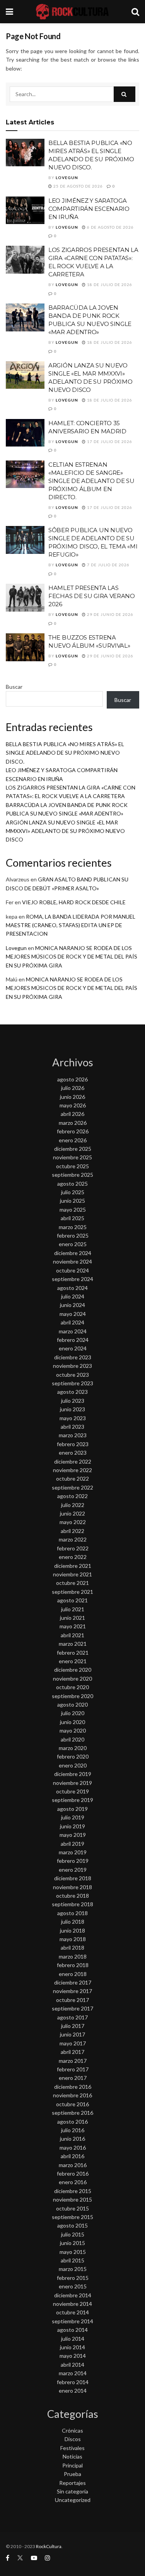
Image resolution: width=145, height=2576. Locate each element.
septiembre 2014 (72, 2321)
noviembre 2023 (72, 1366)
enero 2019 (73, 1870)
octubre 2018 (72, 1896)
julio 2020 (73, 1713)
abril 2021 (72, 1635)
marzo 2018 (73, 1956)
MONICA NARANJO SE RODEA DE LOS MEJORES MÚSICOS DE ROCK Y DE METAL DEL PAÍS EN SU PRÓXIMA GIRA (72, 957)
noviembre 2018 (72, 1887)
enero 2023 (73, 1453)
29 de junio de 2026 (110, 614)
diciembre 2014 (73, 2295)
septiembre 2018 (72, 1904)
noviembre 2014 (72, 2304)
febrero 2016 (73, 2173)
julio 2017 (73, 2026)
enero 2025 (73, 1244)
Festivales (72, 2448)
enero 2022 (73, 1557)
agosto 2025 (72, 1184)
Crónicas (72, 2430)
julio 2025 (73, 1192)
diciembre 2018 (73, 1878)
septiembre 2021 (72, 1592)
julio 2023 (73, 1401)
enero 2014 (73, 2391)
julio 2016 (73, 2130)
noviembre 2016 (72, 2095)
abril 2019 (72, 1844)
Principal (72, 2465)
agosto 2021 (72, 1600)
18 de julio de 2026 (109, 284)
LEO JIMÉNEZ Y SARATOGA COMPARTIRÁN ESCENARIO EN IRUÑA (89, 209)
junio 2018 (72, 1930)
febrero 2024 (73, 1340)
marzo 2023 (73, 1435)
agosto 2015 (72, 2225)
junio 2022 (72, 1513)
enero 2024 (73, 1348)
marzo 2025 (73, 1227)
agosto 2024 (72, 1288)
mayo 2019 (73, 1835)
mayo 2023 (73, 1418)
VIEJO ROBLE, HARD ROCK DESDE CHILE (74, 902)
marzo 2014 (73, 2373)
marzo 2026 (73, 1123)
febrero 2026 (73, 1131)
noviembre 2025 (72, 1157)
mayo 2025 (73, 1210)
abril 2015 (72, 2260)
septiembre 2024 (72, 1279)
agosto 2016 (72, 2122)
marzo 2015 (73, 2269)
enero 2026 (73, 1140)
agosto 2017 (72, 2017)
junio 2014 (72, 2347)
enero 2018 (73, 1974)
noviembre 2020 (72, 1679)
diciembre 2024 (73, 1253)
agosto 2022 (72, 1496)
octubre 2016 (72, 2104)
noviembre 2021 (72, 1574)
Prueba (72, 2474)
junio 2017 (72, 2034)
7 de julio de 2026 (108, 565)
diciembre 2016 (73, 2087)
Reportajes (72, 2483)
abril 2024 (72, 1322)
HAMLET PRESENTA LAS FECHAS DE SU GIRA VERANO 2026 (92, 596)
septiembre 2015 (72, 2217)
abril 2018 (72, 1948)
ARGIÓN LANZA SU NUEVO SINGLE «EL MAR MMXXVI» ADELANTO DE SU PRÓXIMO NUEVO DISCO (65, 831)
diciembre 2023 (73, 1357)
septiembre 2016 (72, 2113)
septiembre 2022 (72, 1487)
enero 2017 (73, 2078)
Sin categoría (72, 2491)
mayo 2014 (73, 2356)
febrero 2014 (73, 2382)
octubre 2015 (72, 2208)
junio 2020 (72, 1722)
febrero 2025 (73, 1235)
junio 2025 (72, 1201)
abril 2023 (72, 1427)
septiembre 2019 (72, 1800)
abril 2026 (72, 1114)
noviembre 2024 (72, 1261)
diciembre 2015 (73, 2191)
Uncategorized (73, 2500)
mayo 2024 (73, 1314)
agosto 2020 (72, 1704)
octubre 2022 (72, 1479)
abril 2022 (72, 1531)
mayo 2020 (73, 1730)
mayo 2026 (73, 1105)
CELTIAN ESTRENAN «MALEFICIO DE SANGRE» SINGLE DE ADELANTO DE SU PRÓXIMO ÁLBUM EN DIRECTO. (91, 481)
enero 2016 (73, 2182)
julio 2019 (73, 1817)
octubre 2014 (72, 2312)
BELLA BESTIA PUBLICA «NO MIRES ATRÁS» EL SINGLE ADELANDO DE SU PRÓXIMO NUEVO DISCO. (65, 753)
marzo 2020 (73, 1748)
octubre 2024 (72, 1270)
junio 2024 (72, 1305)
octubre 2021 (72, 1583)
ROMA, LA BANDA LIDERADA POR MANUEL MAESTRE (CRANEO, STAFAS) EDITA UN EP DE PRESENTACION (71, 925)
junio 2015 (72, 2243)
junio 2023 (72, 1409)
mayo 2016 (73, 2148)
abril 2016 (72, 2156)
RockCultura (49, 2546)
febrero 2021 (73, 1653)
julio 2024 (73, 1296)
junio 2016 (72, 2139)
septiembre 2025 (72, 1175)
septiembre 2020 (72, 1696)
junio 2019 (72, 1826)
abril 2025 (72, 1218)
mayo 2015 (73, 2252)
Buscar (14, 687)
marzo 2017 (73, 2061)
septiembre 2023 (72, 1383)
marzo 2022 (73, 1539)
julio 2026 (73, 1088)
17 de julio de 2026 (109, 441)
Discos (73, 2439)
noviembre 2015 (72, 2199)
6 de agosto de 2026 (110, 227)
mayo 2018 (73, 1939)
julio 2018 (73, 1922)
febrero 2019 (73, 1861)
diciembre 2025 (73, 1149)
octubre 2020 (72, 1687)
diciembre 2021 (73, 1566)
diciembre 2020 (73, 1670)
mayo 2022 (73, 1522)
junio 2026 (72, 1097)
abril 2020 (72, 1739)
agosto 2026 (72, 1079)
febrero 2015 (73, 2278)
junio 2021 (72, 1618)
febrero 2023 (73, 1444)
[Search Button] (125, 94)
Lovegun (67, 178)
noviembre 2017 (72, 1991)
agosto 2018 (72, 1913)
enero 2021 (73, 1661)
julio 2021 (73, 1609)
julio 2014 (73, 2339)
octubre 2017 (72, 2000)
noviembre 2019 (72, 1783)
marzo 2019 (73, 1852)
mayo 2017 (73, 2043)
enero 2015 (73, 2286)
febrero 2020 (73, 1756)
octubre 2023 (72, 1375)
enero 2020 (73, 1765)
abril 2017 (72, 2052)
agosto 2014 (72, 2330)
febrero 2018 (73, 1965)
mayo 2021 (73, 1626)
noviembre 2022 (72, 1470)
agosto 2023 (72, 1392)
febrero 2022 (73, 1548)
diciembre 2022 (73, 1461)
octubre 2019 (72, 1791)
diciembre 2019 (73, 1774)
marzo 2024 (73, 1331)
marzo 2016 (73, 2165)
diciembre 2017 (73, 1982)
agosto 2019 (72, 1809)
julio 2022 (73, 1505)
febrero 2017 (73, 2069)
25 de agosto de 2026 (78, 186)
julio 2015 (73, 2234)
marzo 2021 (73, 1644)
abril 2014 (72, 2365)
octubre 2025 (72, 1166)
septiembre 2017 (72, 2008)
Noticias (72, 2456)
